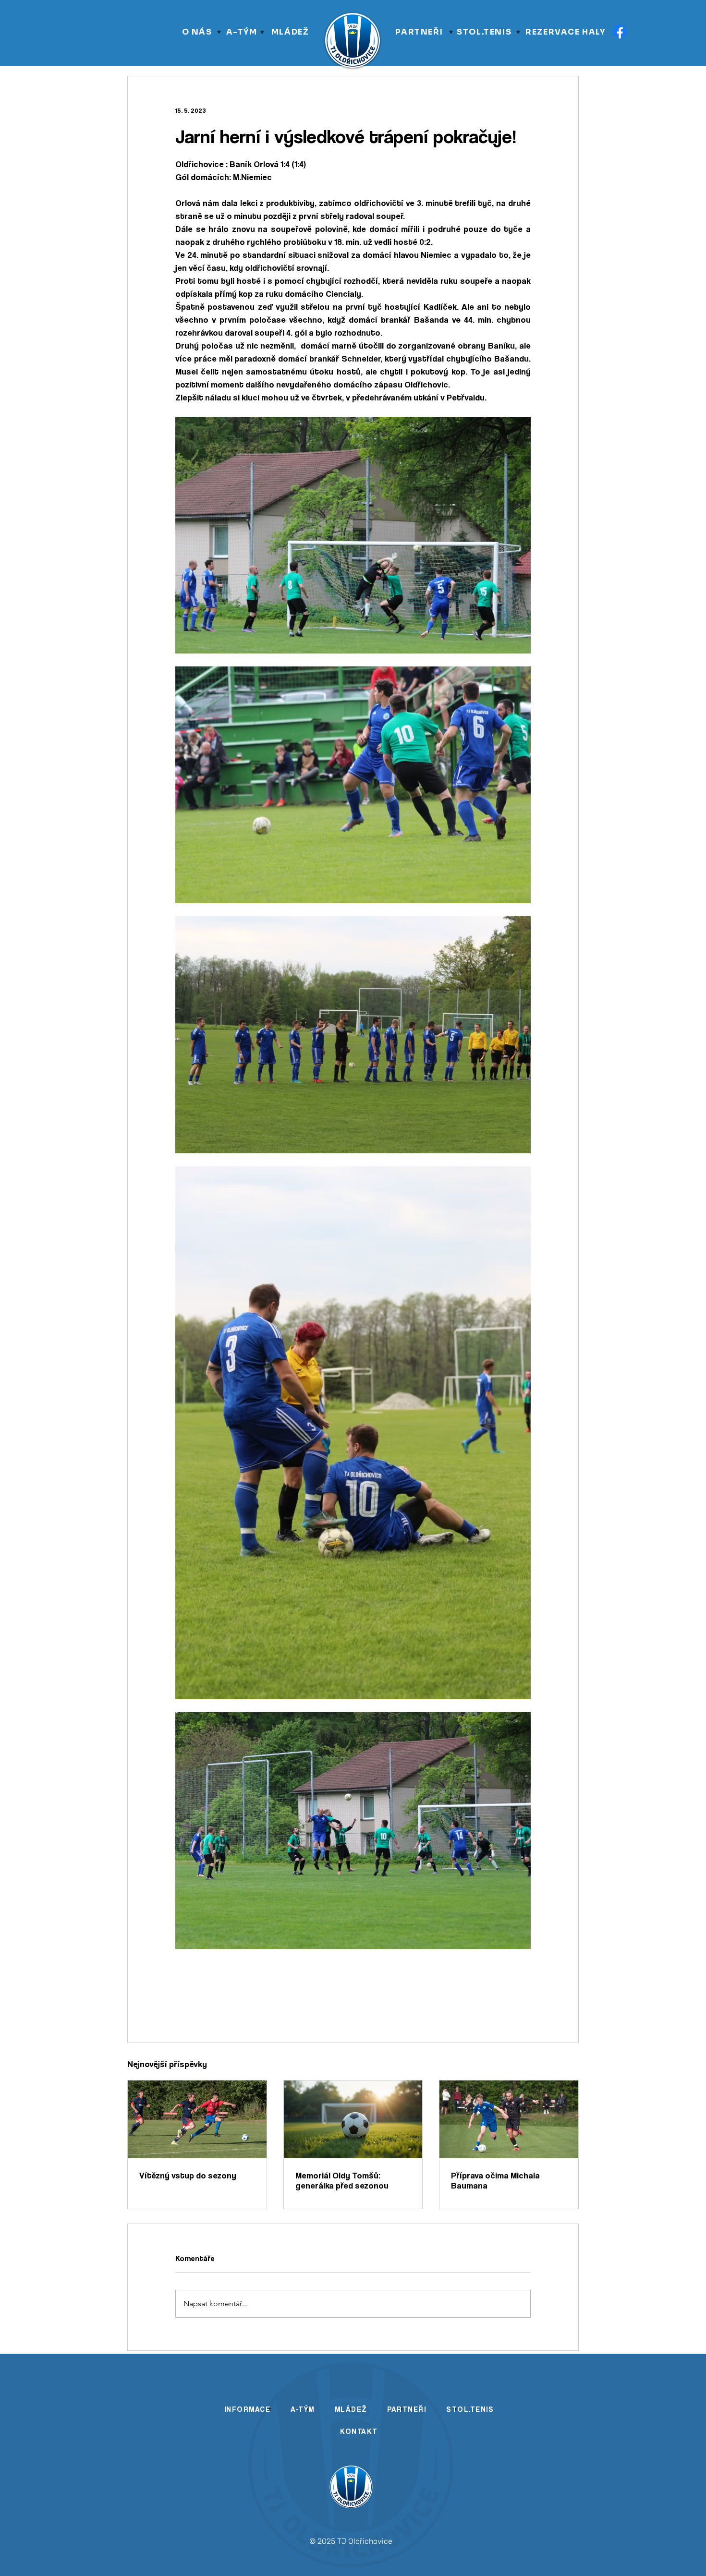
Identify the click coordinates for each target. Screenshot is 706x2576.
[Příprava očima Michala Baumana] (509, 2119)
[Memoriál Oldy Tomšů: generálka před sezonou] (353, 2119)
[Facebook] (620, 31)
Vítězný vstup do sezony (188, 2175)
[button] (197, 32)
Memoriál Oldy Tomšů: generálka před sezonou (342, 2180)
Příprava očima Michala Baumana (495, 2180)
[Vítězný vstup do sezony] (197, 2119)
